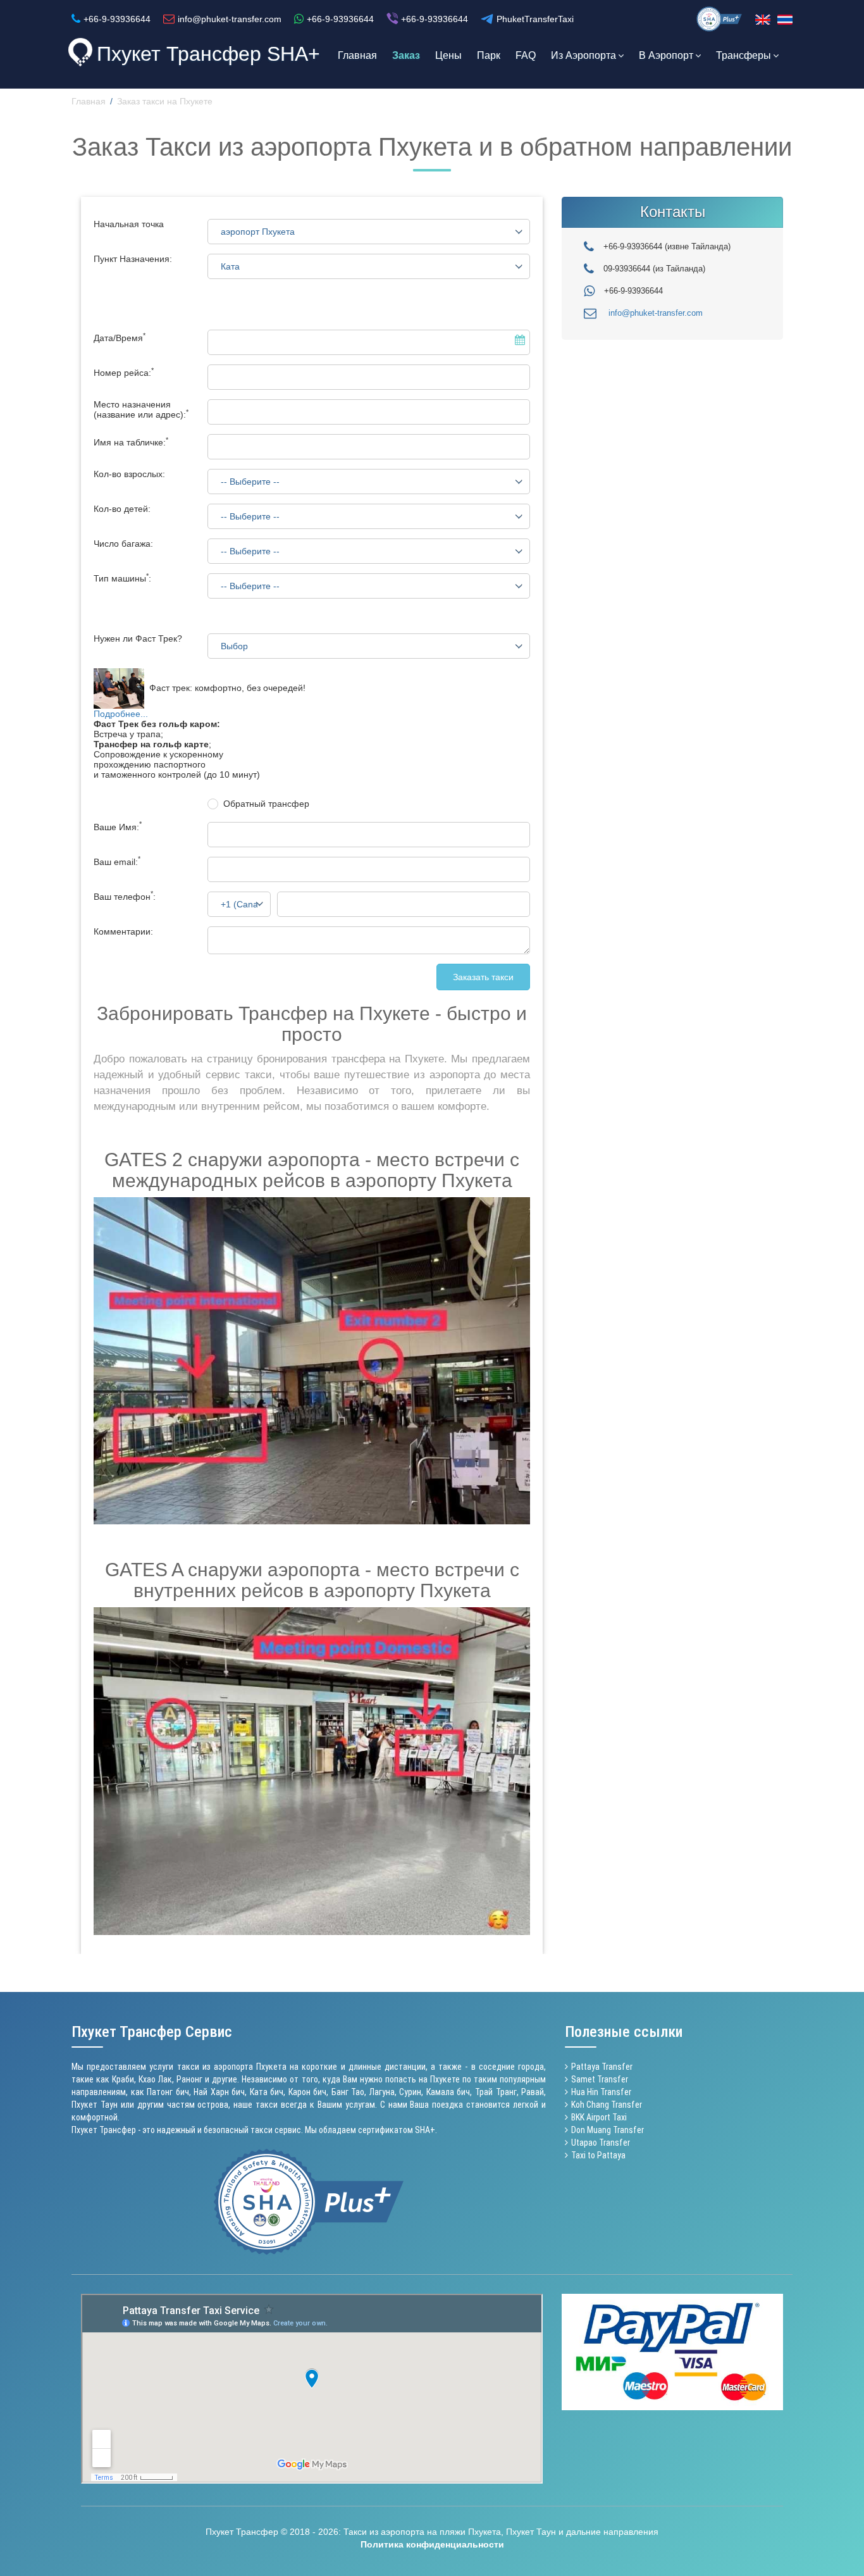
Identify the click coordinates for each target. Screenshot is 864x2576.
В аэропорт (666, 55)
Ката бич (267, 2092)
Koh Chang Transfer (607, 2105)
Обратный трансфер (266, 804)
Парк (489, 55)
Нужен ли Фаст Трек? (138, 638)
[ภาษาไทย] (785, 20)
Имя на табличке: (131, 442)
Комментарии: (123, 931)
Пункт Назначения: (133, 259)
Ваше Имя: (118, 827)
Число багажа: (123, 544)
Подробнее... (121, 714)
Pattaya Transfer (602, 2067)
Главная (357, 55)
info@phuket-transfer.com (656, 313)
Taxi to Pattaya (598, 2155)
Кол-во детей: (122, 509)
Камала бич (448, 2092)
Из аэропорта (583, 55)
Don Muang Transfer (608, 2130)
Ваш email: (117, 862)
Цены (448, 55)
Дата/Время (120, 338)
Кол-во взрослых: (129, 474)
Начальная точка (129, 224)
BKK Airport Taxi (599, 2117)
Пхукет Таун (95, 2105)
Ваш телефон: (125, 897)
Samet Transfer (600, 2079)
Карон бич (308, 2092)
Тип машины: (122, 578)
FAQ (526, 55)
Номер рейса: (124, 373)
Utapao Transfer (601, 2143)
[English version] (763, 20)
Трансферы (744, 55)
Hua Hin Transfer (601, 2092)
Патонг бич (168, 2092)
